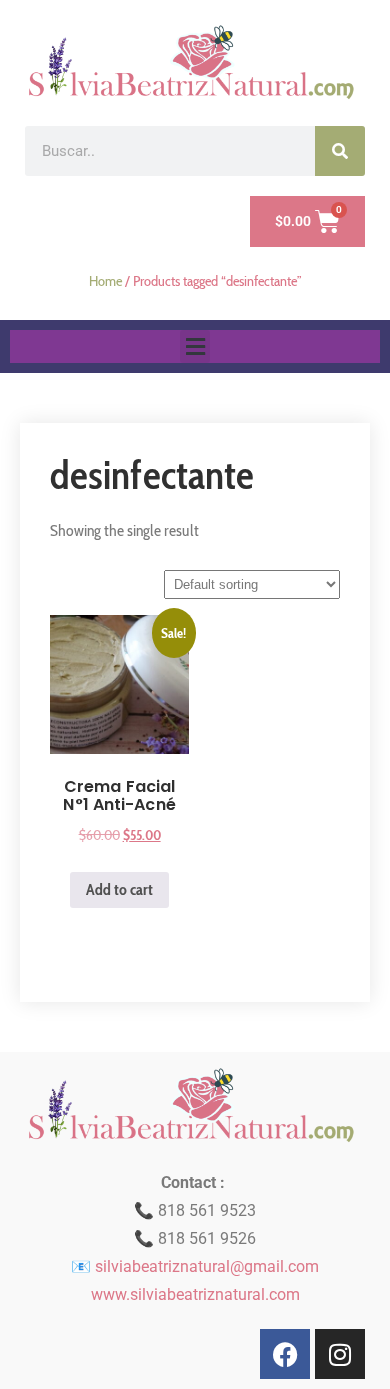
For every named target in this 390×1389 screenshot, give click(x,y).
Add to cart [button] (119, 889)
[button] (195, 346)
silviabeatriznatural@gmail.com (207, 1266)
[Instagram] (340, 1354)
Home (105, 281)
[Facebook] (285, 1354)
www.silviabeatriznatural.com (195, 1294)
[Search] (340, 151)
